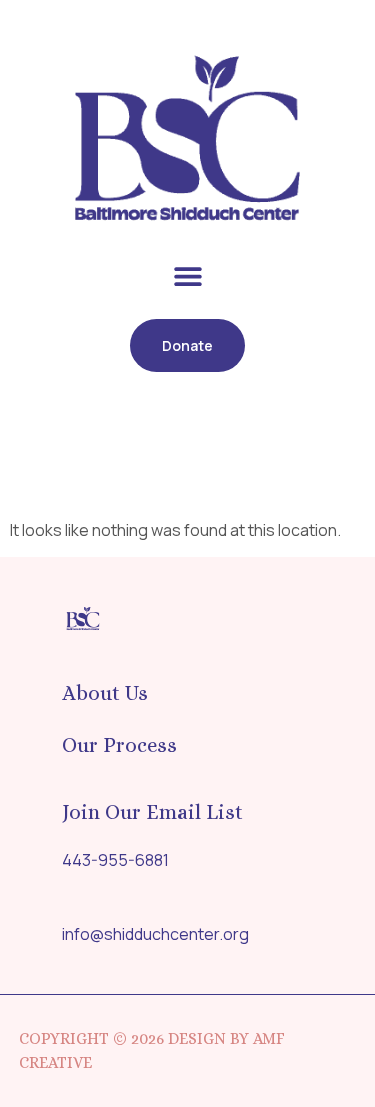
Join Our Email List (152, 812)
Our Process (119, 745)
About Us (105, 693)
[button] (187, 276)
